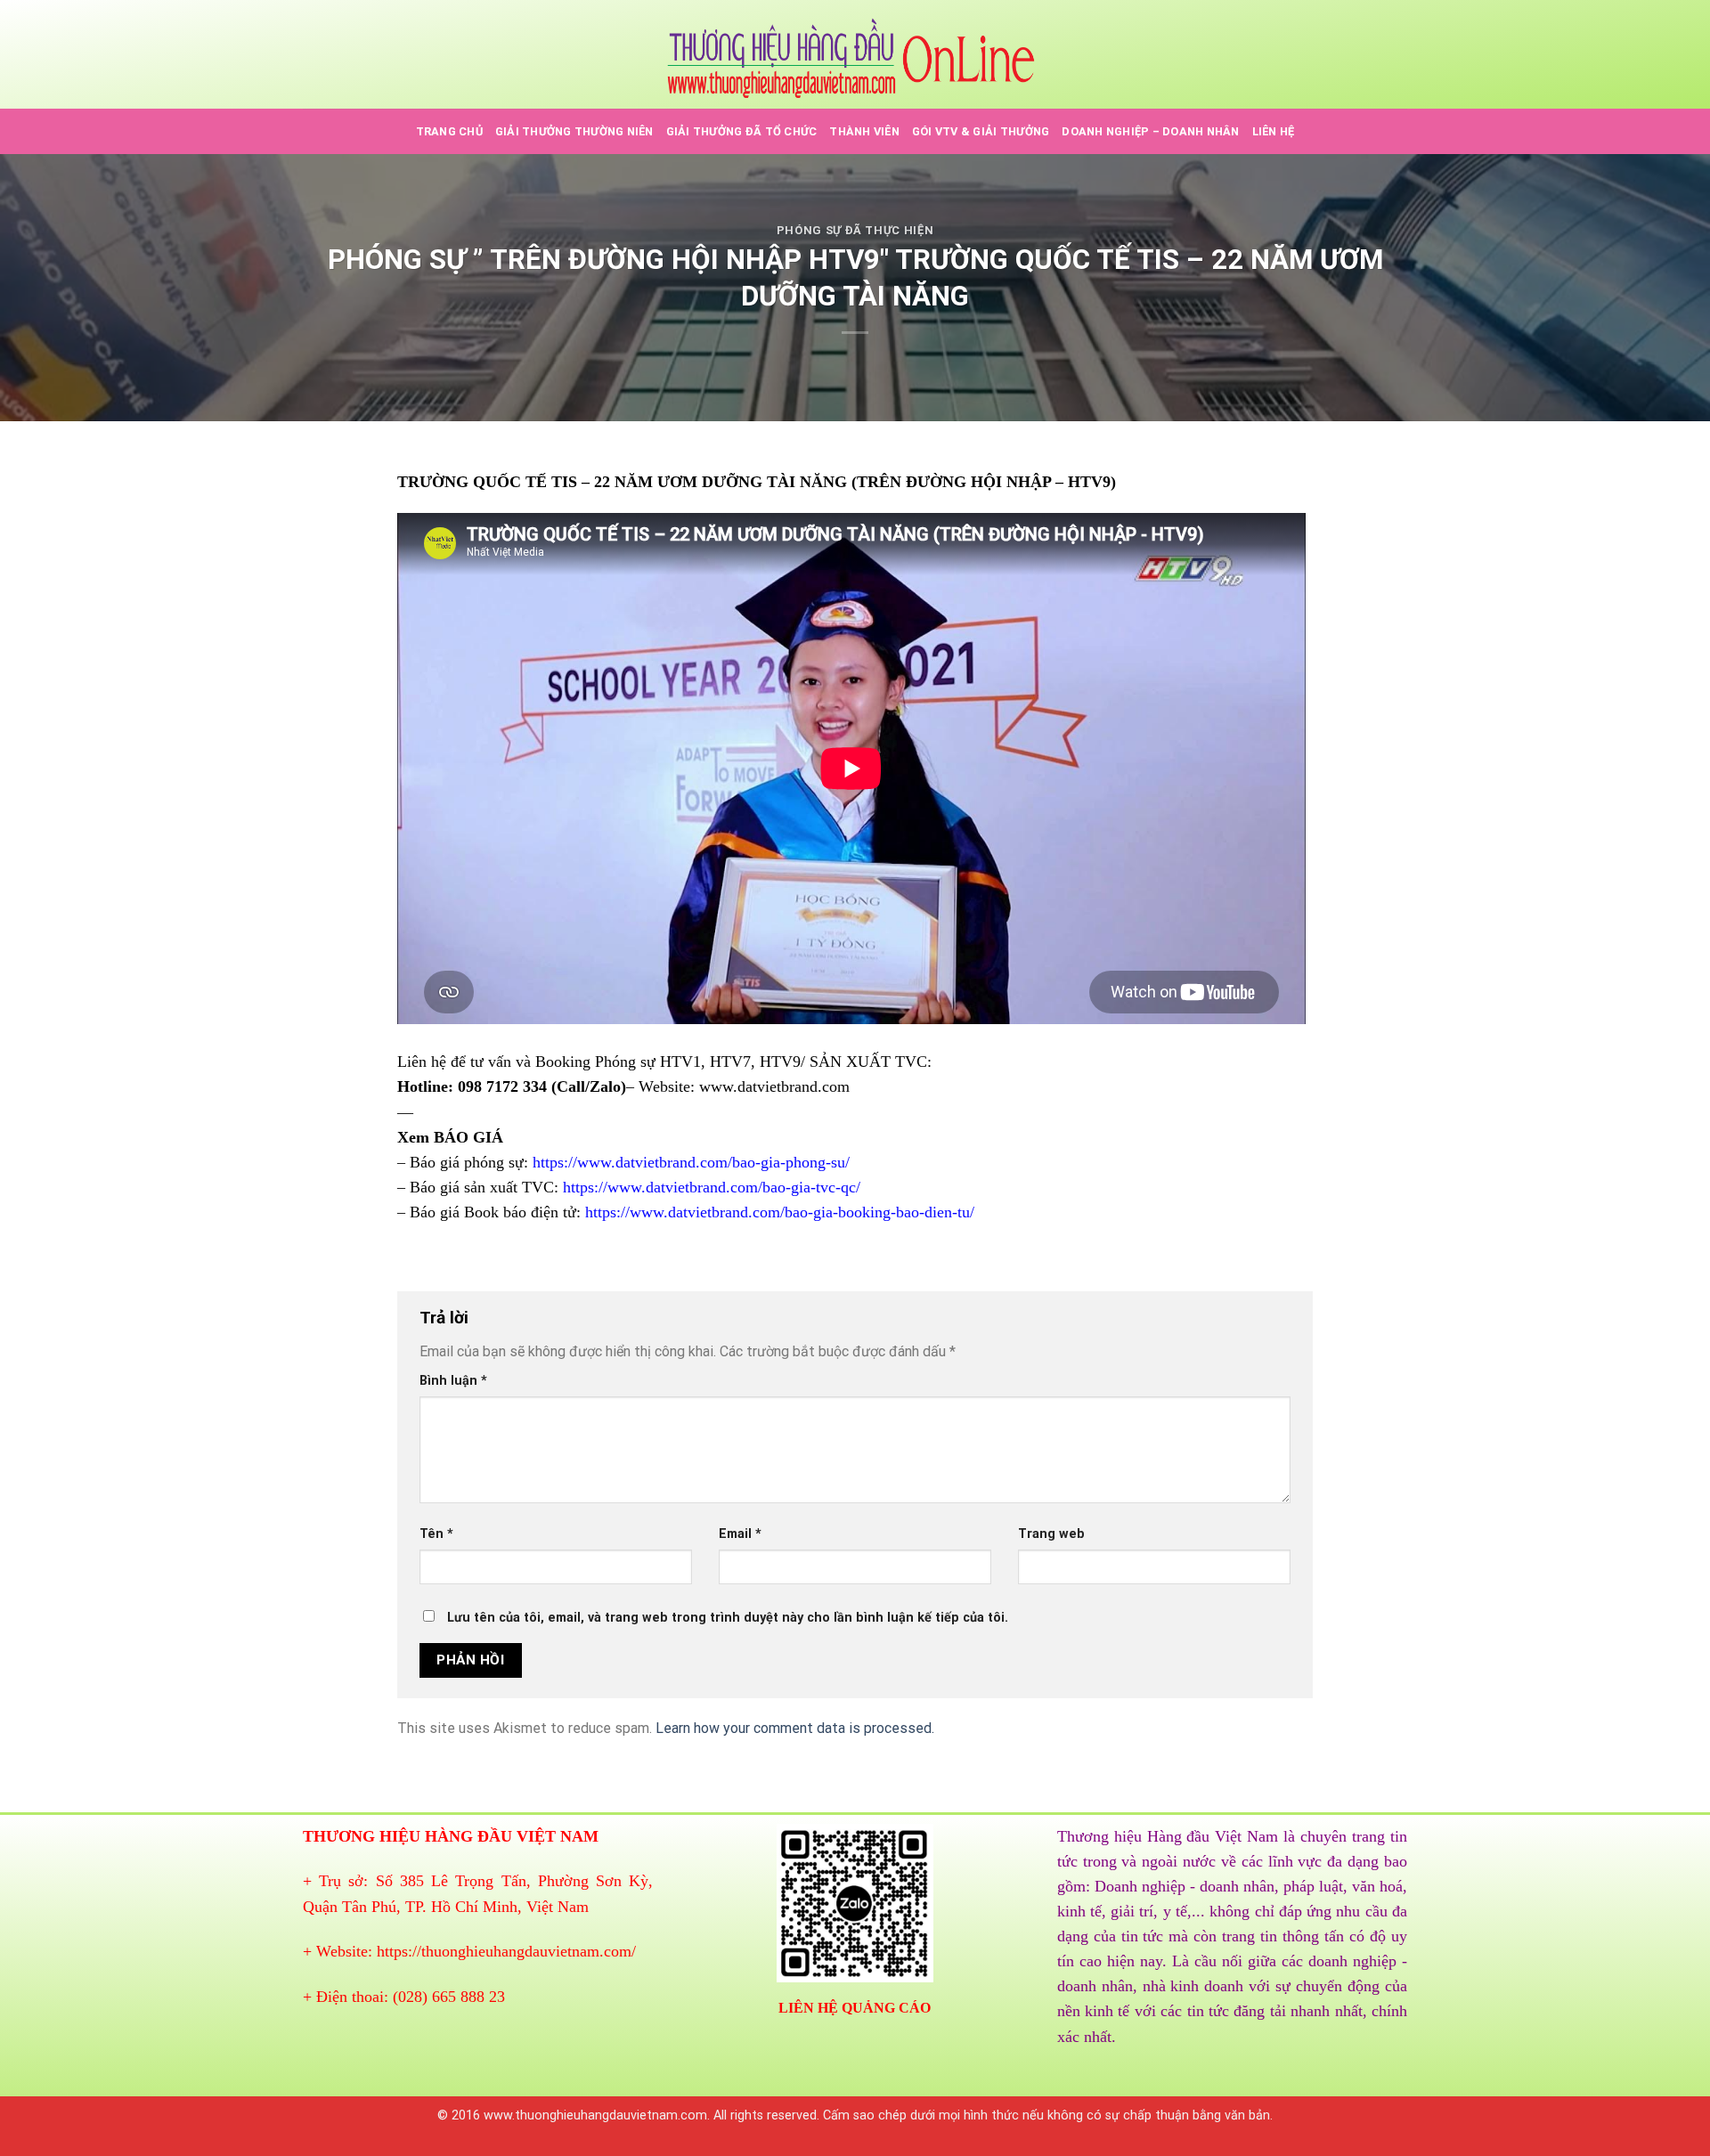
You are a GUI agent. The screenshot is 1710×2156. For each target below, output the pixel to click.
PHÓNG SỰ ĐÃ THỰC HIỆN (855, 230)
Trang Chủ (449, 131)
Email (740, 1534)
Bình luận (453, 1381)
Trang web (1051, 1534)
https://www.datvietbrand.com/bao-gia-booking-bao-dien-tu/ (780, 1212)
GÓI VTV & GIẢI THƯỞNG (981, 131)
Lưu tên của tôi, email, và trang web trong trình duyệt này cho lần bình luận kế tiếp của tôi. (728, 1618)
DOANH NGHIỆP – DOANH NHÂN (1150, 131)
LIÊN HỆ (1274, 131)
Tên (436, 1534)
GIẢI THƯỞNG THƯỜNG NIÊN (574, 131)
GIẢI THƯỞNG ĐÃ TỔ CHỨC (742, 131)
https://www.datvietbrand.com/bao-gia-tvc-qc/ (712, 1187)
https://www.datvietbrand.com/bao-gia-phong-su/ (691, 1162)
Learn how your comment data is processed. (795, 1728)
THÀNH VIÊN (864, 131)
